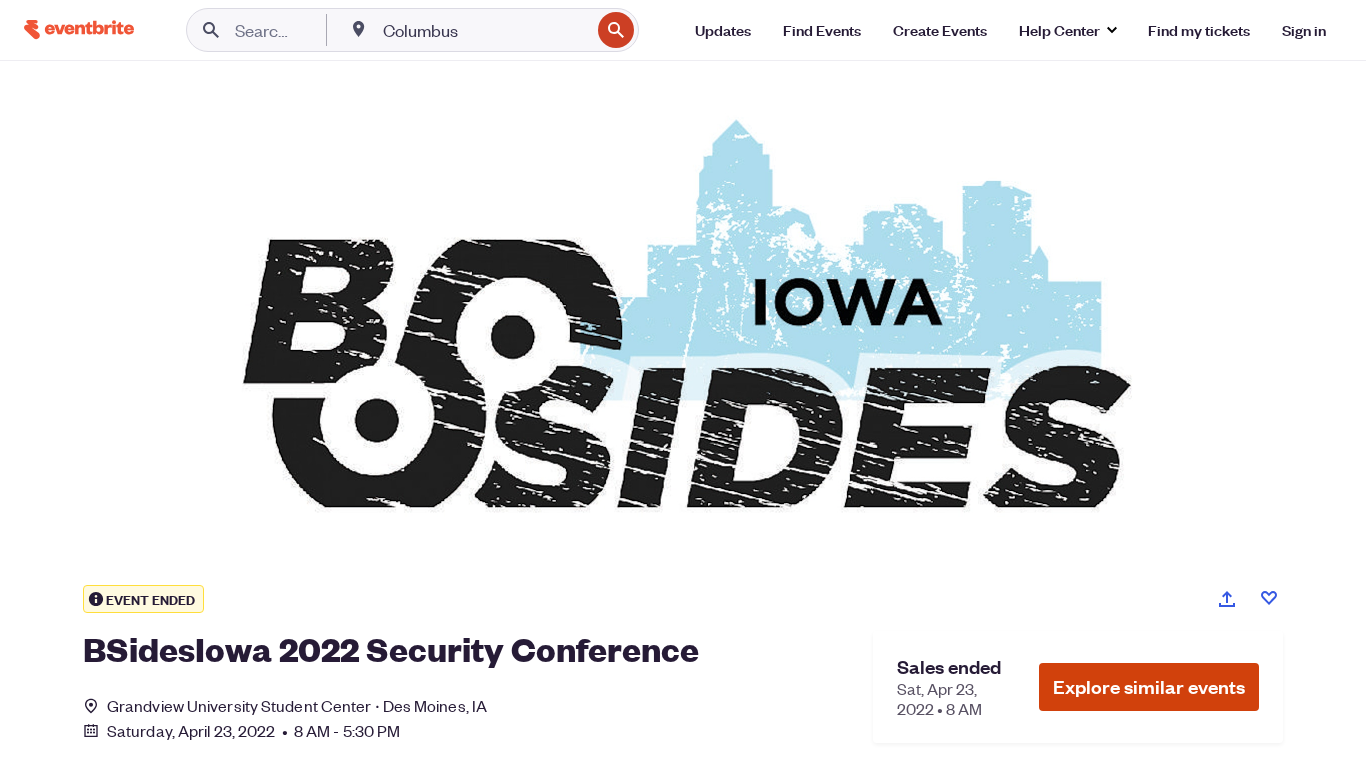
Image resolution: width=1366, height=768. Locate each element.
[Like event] (1269, 598)
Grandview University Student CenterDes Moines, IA (297, 705)
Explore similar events (1149, 686)
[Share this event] (1227, 599)
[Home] (79, 29)
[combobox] (484, 30)
